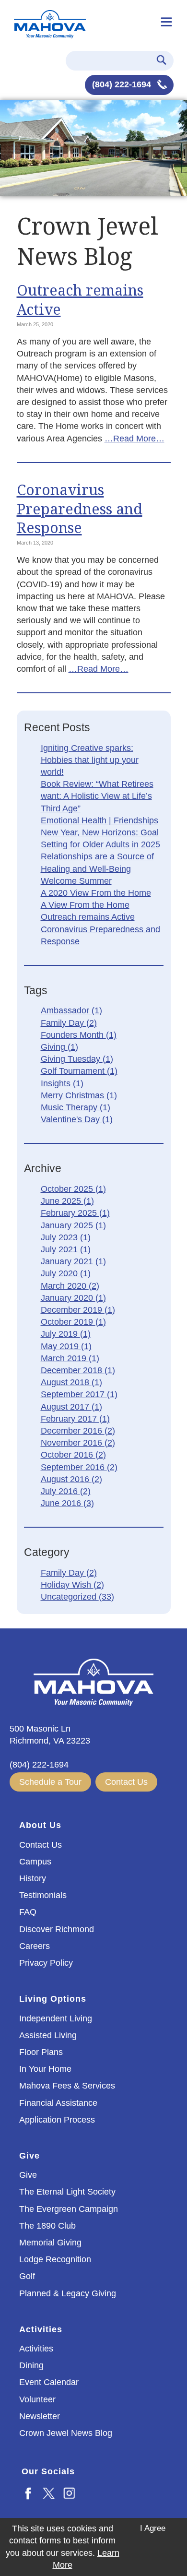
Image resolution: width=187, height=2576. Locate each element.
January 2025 (73, 1225)
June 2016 (67, 1503)
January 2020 (73, 1298)
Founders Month (79, 1035)
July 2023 (66, 1237)
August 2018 (71, 1382)
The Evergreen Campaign (69, 2209)
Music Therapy (76, 1107)
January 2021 (73, 1261)
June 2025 (67, 1201)
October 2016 (73, 1455)
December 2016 (78, 1431)
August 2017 (71, 1407)
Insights (62, 1083)
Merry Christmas (79, 1095)
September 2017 (79, 1394)
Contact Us (126, 1782)
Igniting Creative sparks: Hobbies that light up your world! (90, 760)
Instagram (70, 2493)
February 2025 (75, 1213)
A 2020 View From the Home (96, 893)
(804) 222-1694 (123, 84)
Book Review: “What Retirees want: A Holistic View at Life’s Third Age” (97, 796)
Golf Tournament (79, 1071)
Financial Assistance (58, 2103)
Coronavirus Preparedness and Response (80, 509)
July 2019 (66, 1334)
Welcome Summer (76, 881)
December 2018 (78, 1370)
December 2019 (78, 1310)
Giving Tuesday (77, 1059)
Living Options (53, 1999)
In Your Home (45, 2069)
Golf (27, 2276)
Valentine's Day (77, 1119)
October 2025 (73, 1189)
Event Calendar (49, 2382)
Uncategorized (77, 1597)
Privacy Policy (46, 1963)
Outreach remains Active (80, 299)
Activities (41, 2329)
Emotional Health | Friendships (99, 820)
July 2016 (66, 1491)
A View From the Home (85, 905)
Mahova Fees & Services (67, 2086)
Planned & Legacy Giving (68, 2293)
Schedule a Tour (50, 1782)
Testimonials (43, 1895)
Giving (59, 1047)
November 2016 (78, 1443)
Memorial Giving (50, 2243)
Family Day (69, 1023)
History (33, 1878)
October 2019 (73, 1322)
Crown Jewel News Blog (66, 2433)
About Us (40, 1825)
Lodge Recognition (55, 2259)
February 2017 (75, 1419)
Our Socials (48, 2471)
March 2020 (70, 1286)
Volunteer (37, 2399)
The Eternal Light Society (67, 2192)
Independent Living (56, 2018)
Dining (31, 2365)
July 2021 (66, 1249)
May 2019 (66, 1346)
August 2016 (71, 1479)
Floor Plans (41, 2052)
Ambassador (71, 1010)
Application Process (57, 2120)
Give (29, 2156)
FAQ (28, 1912)
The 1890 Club (47, 2226)
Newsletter (40, 2416)
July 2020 (66, 1273)
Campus (35, 1862)
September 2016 (79, 1467)
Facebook (29, 2493)
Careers (35, 1946)
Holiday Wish (72, 1585)
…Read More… (134, 439)
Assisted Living (48, 2035)
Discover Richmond (57, 1929)
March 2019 (70, 1358)
